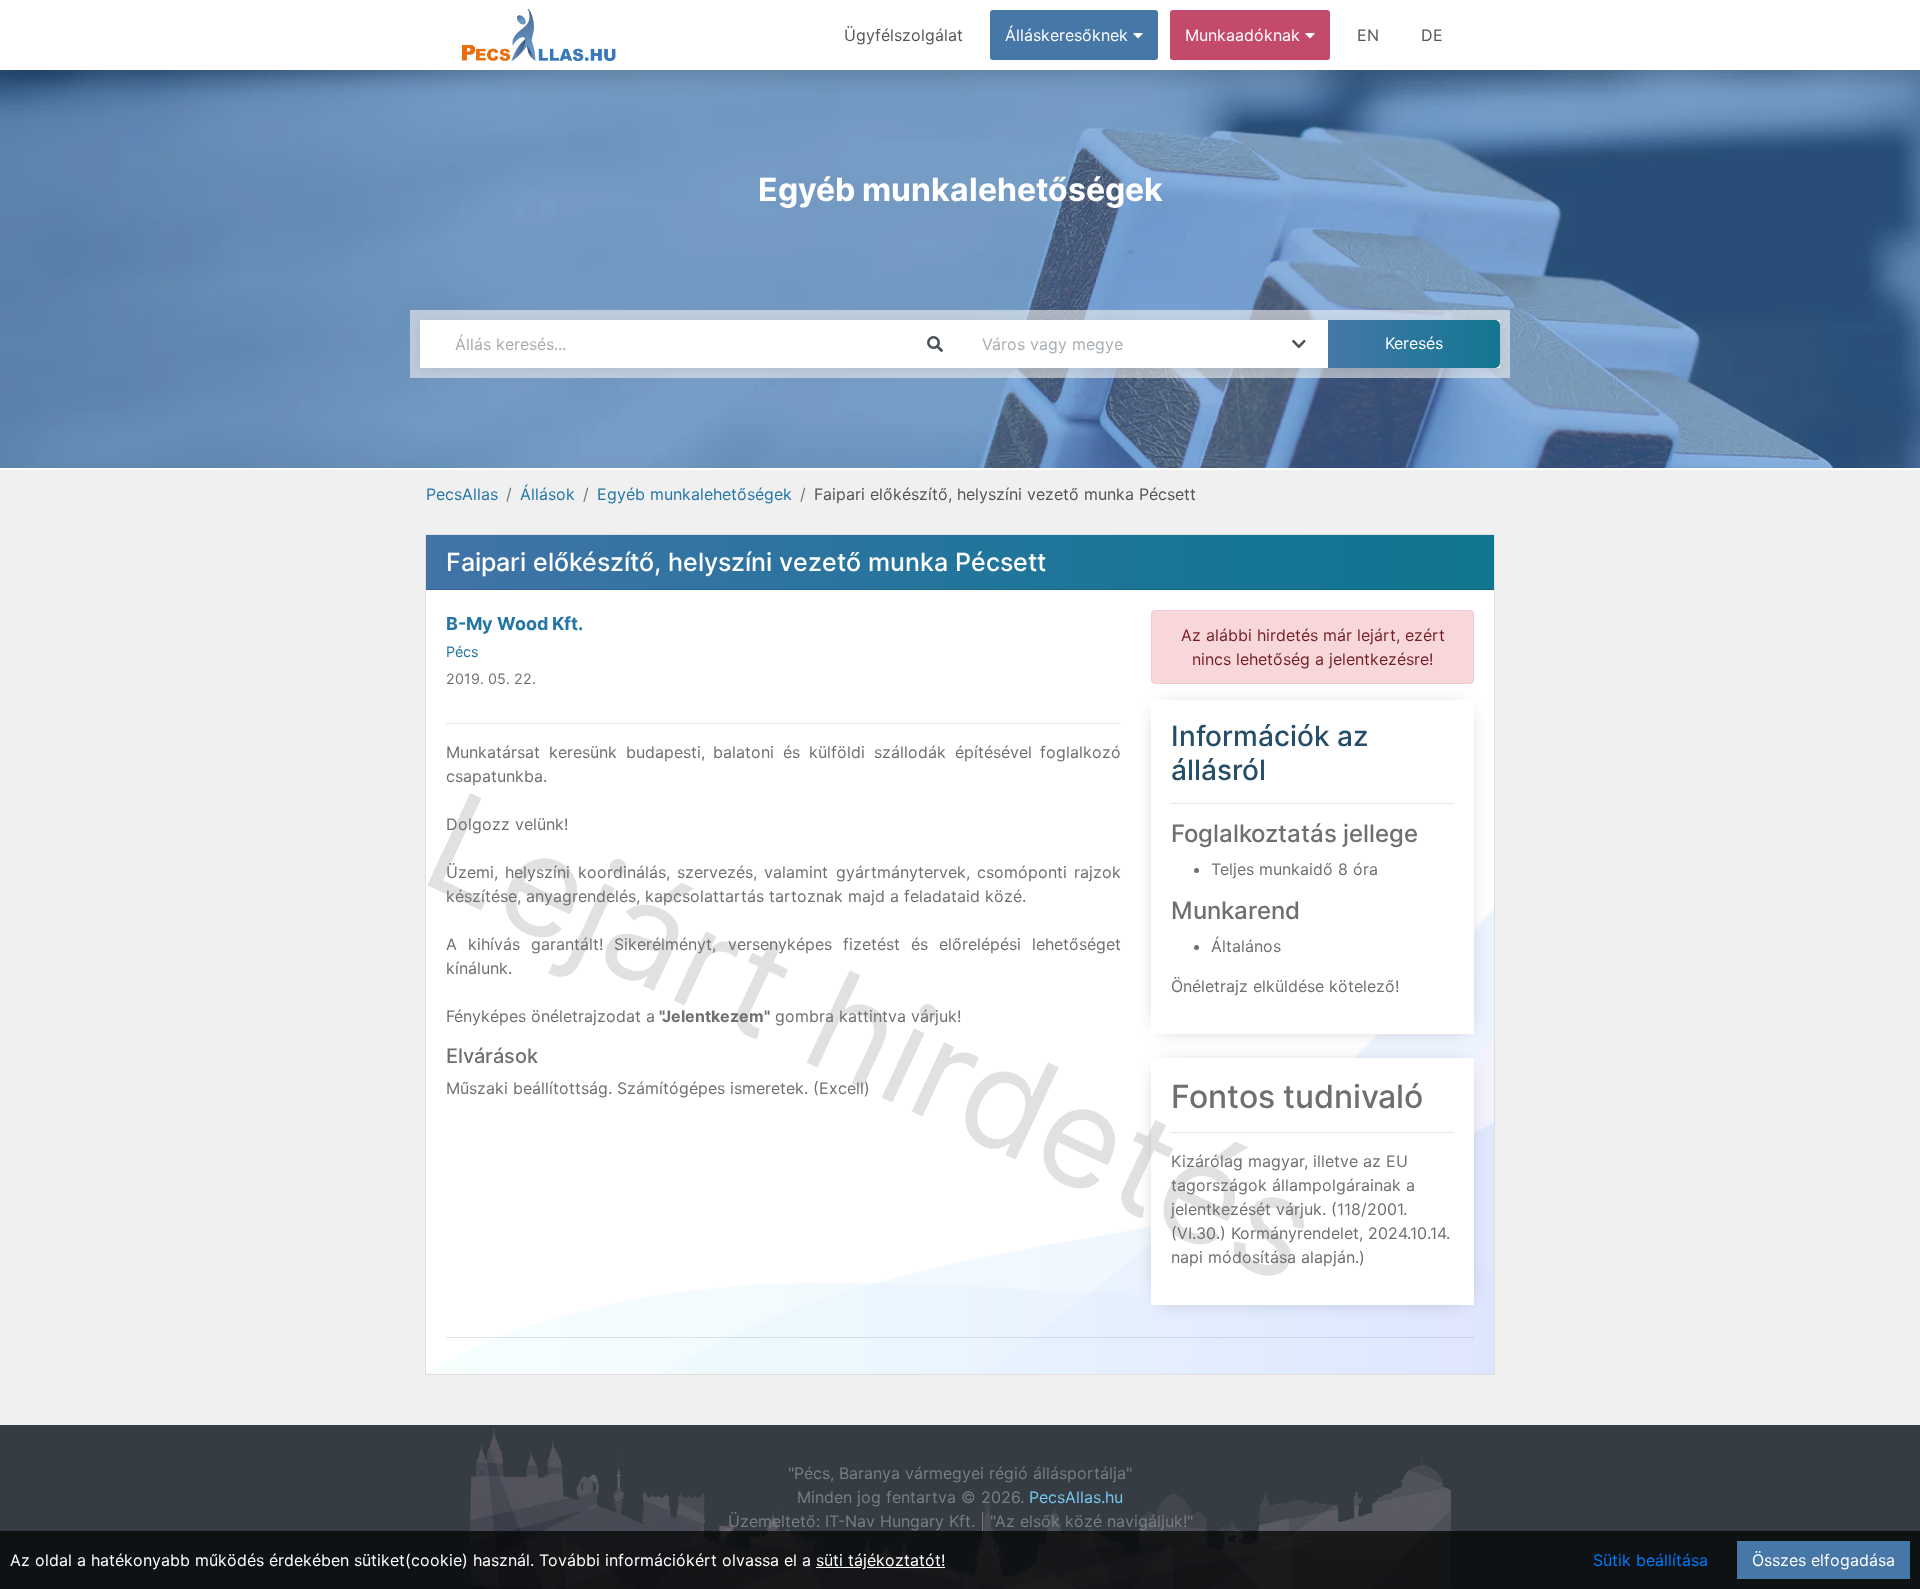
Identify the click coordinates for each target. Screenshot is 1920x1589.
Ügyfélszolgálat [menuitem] (903, 35)
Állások (547, 494)
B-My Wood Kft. (514, 623)
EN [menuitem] (1368, 35)
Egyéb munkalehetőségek (694, 494)
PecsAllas (462, 494)
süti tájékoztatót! (880, 1560)
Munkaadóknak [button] (1245, 35)
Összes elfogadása (1823, 1560)
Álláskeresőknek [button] (1069, 35)
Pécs (462, 651)
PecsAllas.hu (1076, 1497)
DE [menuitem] (1432, 35)
